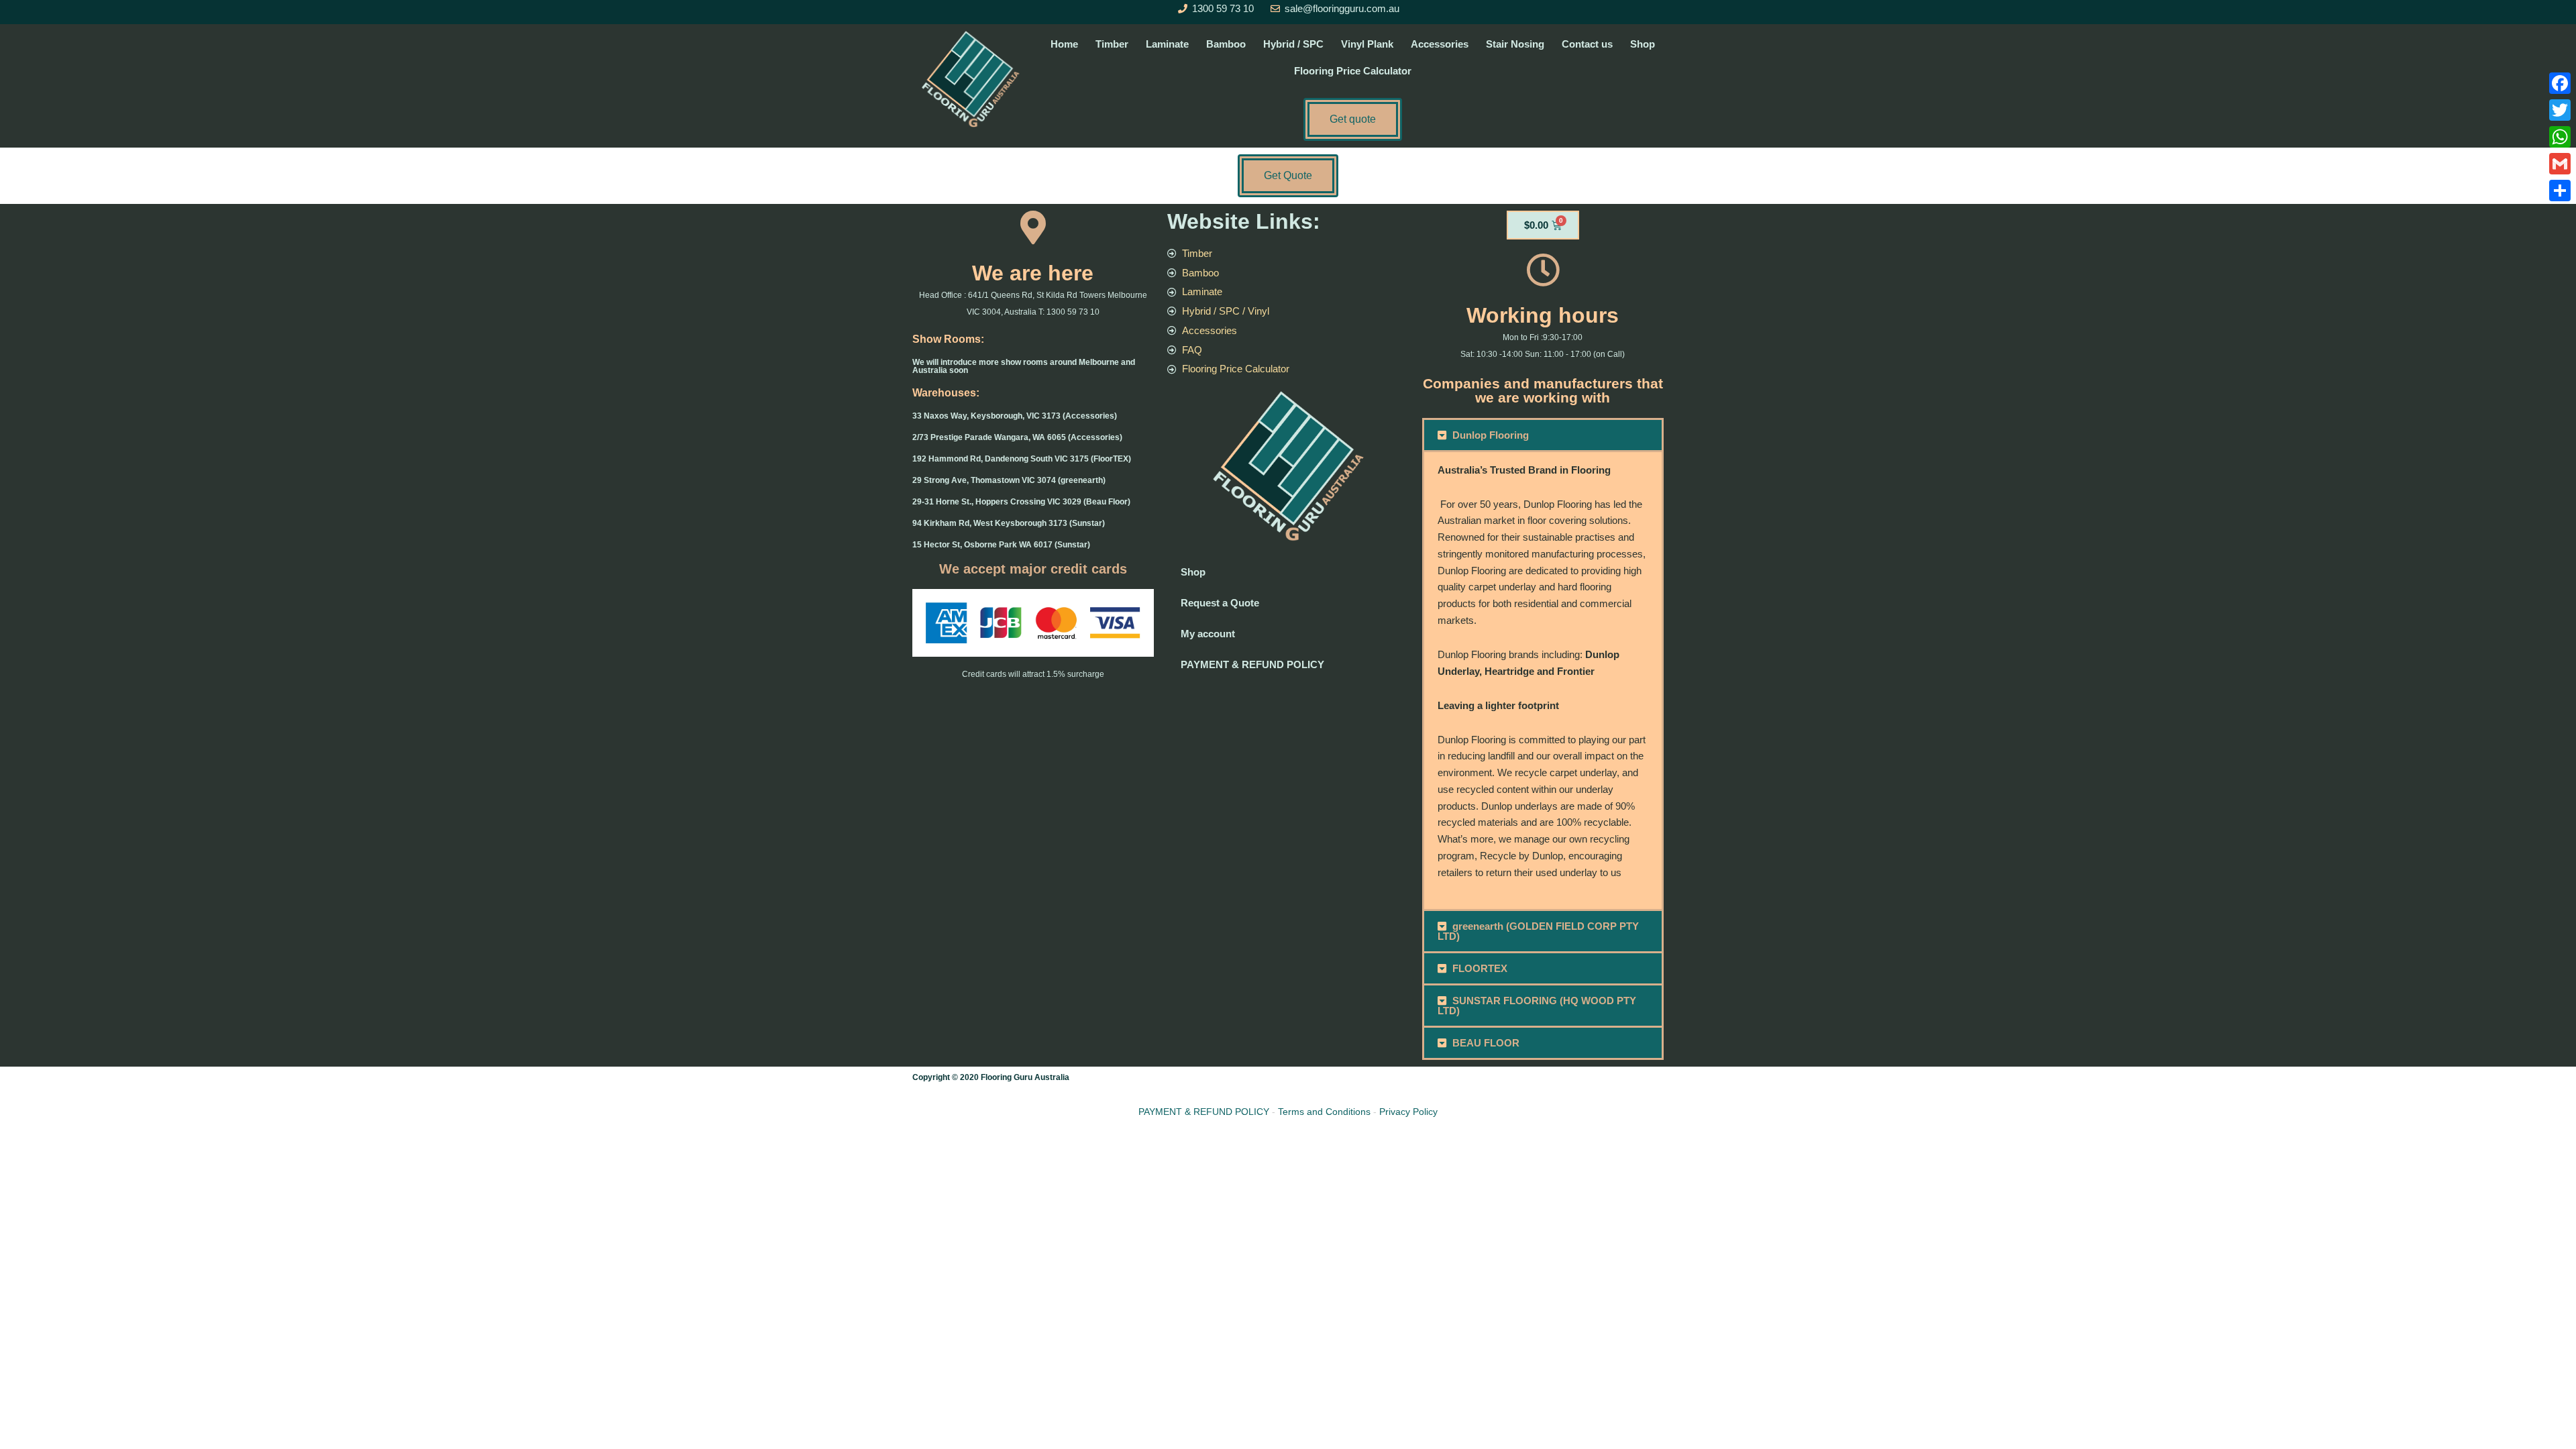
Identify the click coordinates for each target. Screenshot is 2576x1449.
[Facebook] (2560, 83)
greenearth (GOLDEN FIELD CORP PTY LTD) (1539, 931)
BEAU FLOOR (1486, 1043)
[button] (1543, 435)
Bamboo (1226, 44)
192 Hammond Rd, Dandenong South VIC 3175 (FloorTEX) (1022, 459)
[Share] (2560, 191)
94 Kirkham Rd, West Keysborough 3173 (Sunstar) (1009, 523)
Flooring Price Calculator (1353, 71)
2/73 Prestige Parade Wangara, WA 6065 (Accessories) (1017, 437)
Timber (1112, 44)
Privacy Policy (1408, 1112)
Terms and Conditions (1324, 1112)
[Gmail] (2560, 164)
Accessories (1440, 44)
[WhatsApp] (2560, 137)
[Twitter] (2560, 110)
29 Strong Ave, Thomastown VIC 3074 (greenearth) (1009, 480)
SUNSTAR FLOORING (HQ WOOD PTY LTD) (1537, 1006)
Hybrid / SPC (1293, 44)
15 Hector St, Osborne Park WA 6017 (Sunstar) (1001, 545)
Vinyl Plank (1367, 44)
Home (1064, 44)
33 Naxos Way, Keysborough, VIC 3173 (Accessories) (1015, 416)
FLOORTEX (1480, 968)
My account (1208, 634)
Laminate (1167, 44)
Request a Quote (1220, 603)
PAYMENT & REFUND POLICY (1252, 664)
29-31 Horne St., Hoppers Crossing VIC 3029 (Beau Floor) (1021, 502)
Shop (1643, 44)
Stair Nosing (1515, 44)
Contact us (1587, 44)
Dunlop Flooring (1491, 435)
